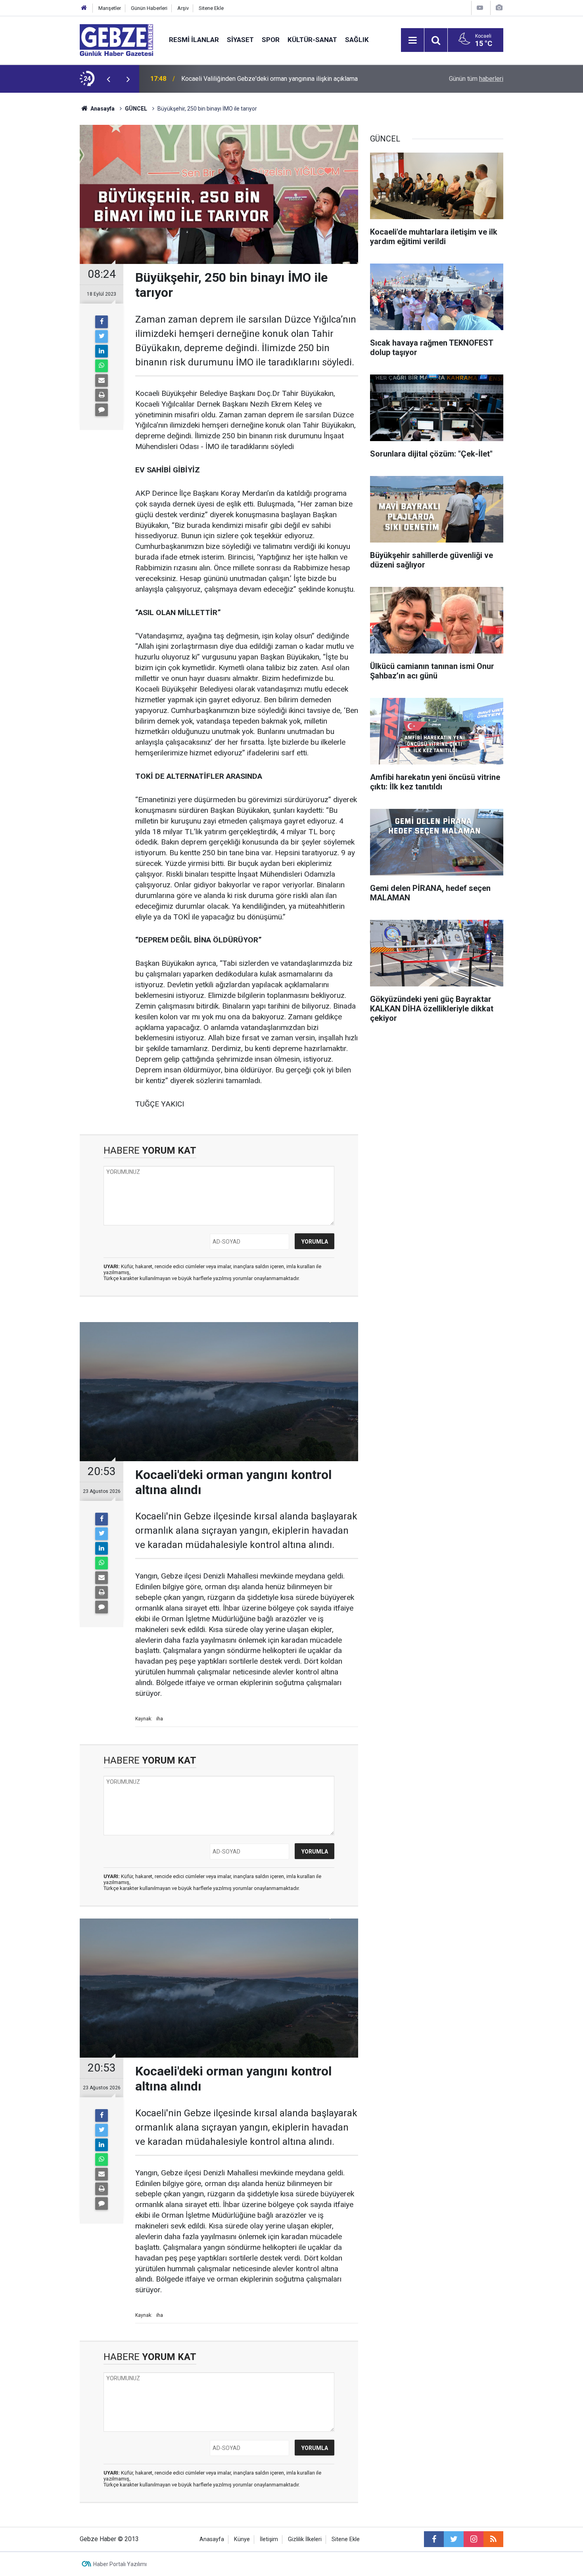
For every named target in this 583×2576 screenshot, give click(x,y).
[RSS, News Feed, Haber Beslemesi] (493, 2539)
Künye (242, 2539)
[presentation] (108, 79)
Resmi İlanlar (194, 40)
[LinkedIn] (102, 351)
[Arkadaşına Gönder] (102, 380)
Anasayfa (102, 109)
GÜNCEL (136, 109)
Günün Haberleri (149, 8)
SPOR (271, 40)
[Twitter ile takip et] (454, 2539)
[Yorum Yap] (102, 410)
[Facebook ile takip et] (434, 2539)
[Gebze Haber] (116, 39)
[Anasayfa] (84, 8)
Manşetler (110, 8)
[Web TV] (480, 8)
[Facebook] (102, 322)
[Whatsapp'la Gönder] (102, 366)
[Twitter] (102, 336)
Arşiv (183, 8)
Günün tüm (476, 79)
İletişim (269, 2539)
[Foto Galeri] (499, 8)
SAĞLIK (357, 40)
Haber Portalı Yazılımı (120, 2564)
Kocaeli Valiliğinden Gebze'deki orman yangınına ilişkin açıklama (269, 79)
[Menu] (412, 40)
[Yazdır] (102, 395)
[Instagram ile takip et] (474, 2539)
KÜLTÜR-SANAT (312, 40)
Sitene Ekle (211, 8)
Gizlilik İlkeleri (305, 2539)
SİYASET (240, 40)
